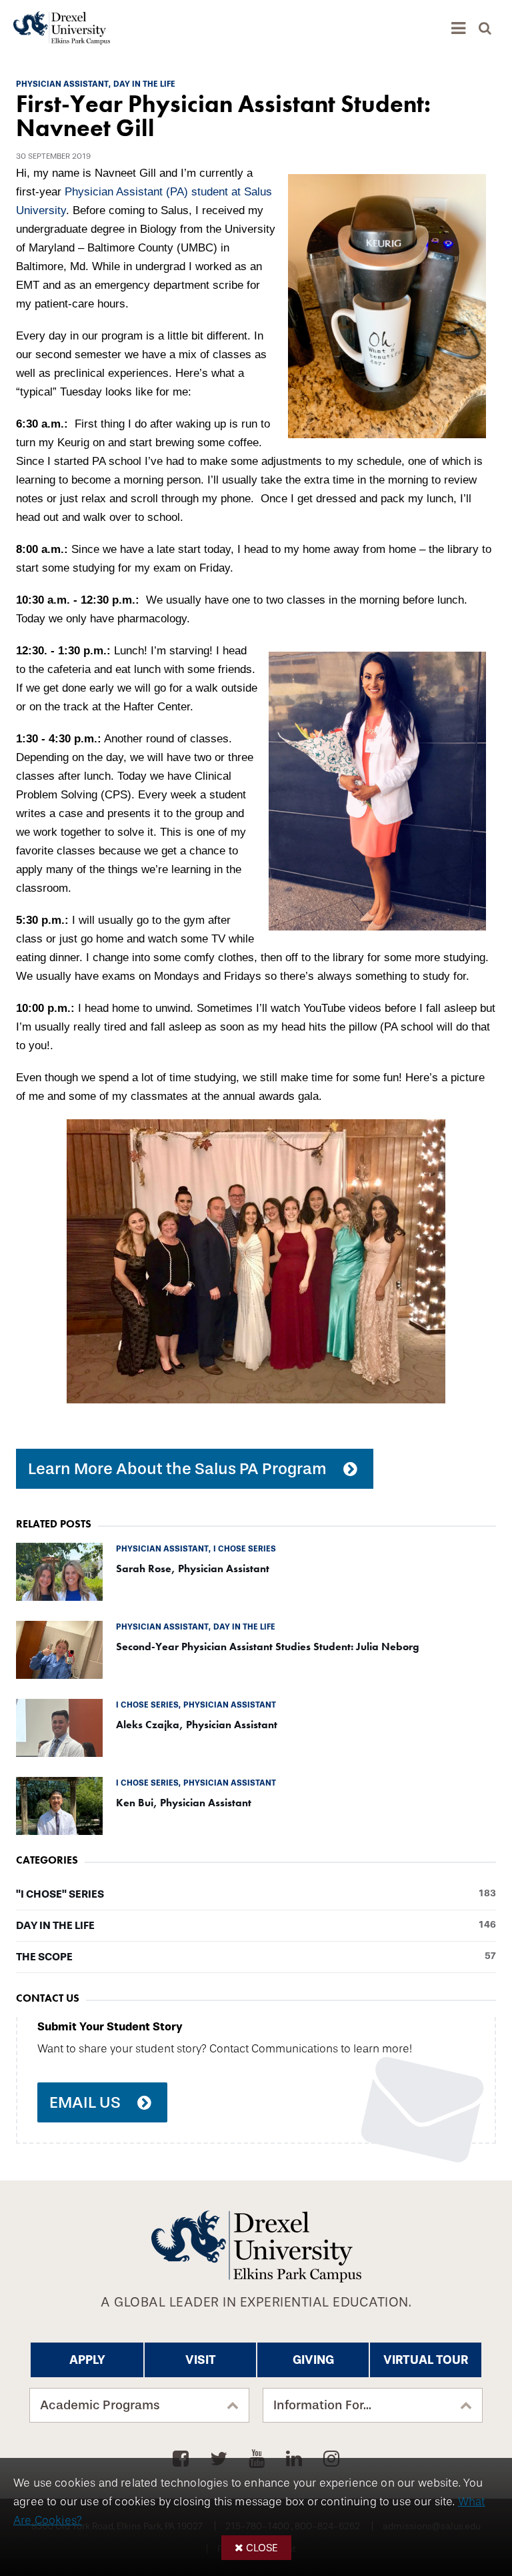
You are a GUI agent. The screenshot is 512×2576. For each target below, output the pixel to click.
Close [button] (262, 2548)
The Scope (256, 1957)
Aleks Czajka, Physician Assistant (197, 1725)
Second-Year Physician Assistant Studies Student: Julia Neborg (268, 1647)
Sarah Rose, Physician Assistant (193, 1568)
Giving (313, 2360)
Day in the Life (256, 1926)
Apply (87, 2360)
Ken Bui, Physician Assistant (184, 1803)
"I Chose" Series (256, 1894)
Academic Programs (100, 2405)
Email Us (85, 2102)
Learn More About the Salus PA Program (177, 1469)
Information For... (322, 2405)
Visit (201, 2360)
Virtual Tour (426, 2360)
